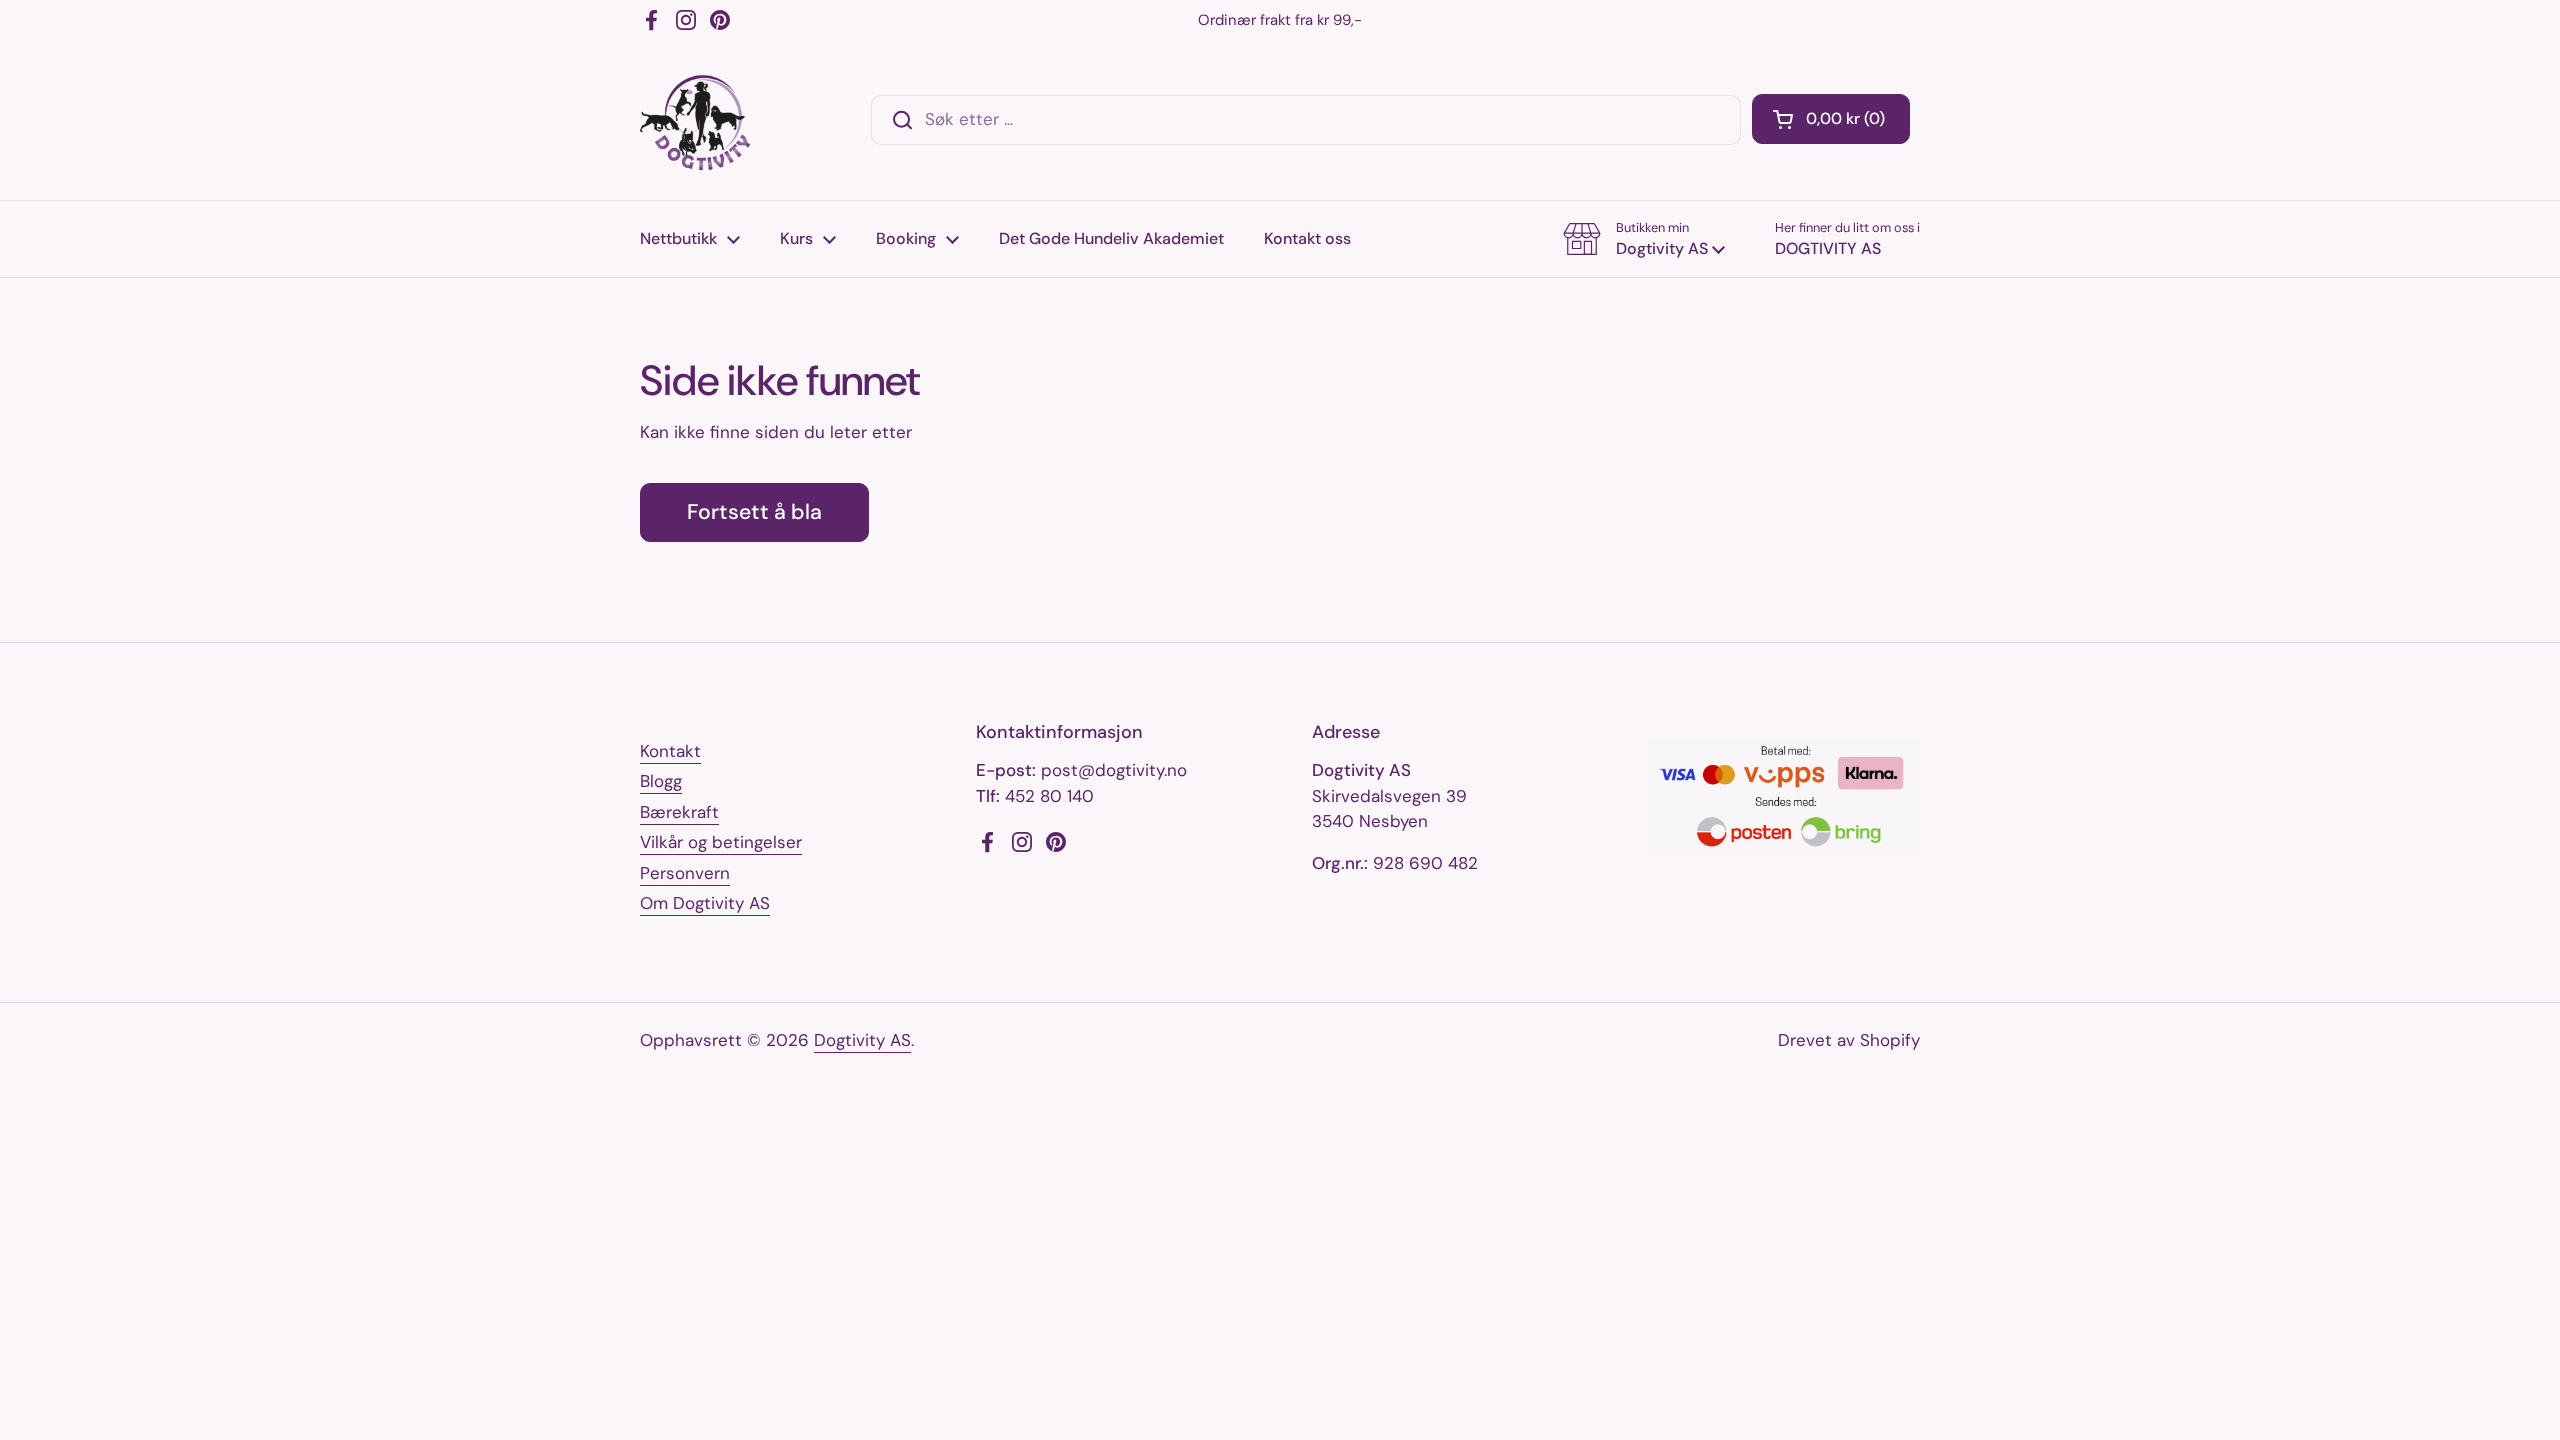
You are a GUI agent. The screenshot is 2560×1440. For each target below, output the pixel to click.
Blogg (661, 781)
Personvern (685, 873)
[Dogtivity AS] (695, 120)
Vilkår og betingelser (721, 842)
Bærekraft (679, 812)
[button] (1831, 119)
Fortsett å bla (754, 512)
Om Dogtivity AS (705, 903)
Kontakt (670, 751)
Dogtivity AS (862, 1040)
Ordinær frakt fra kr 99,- (1280, 20)
